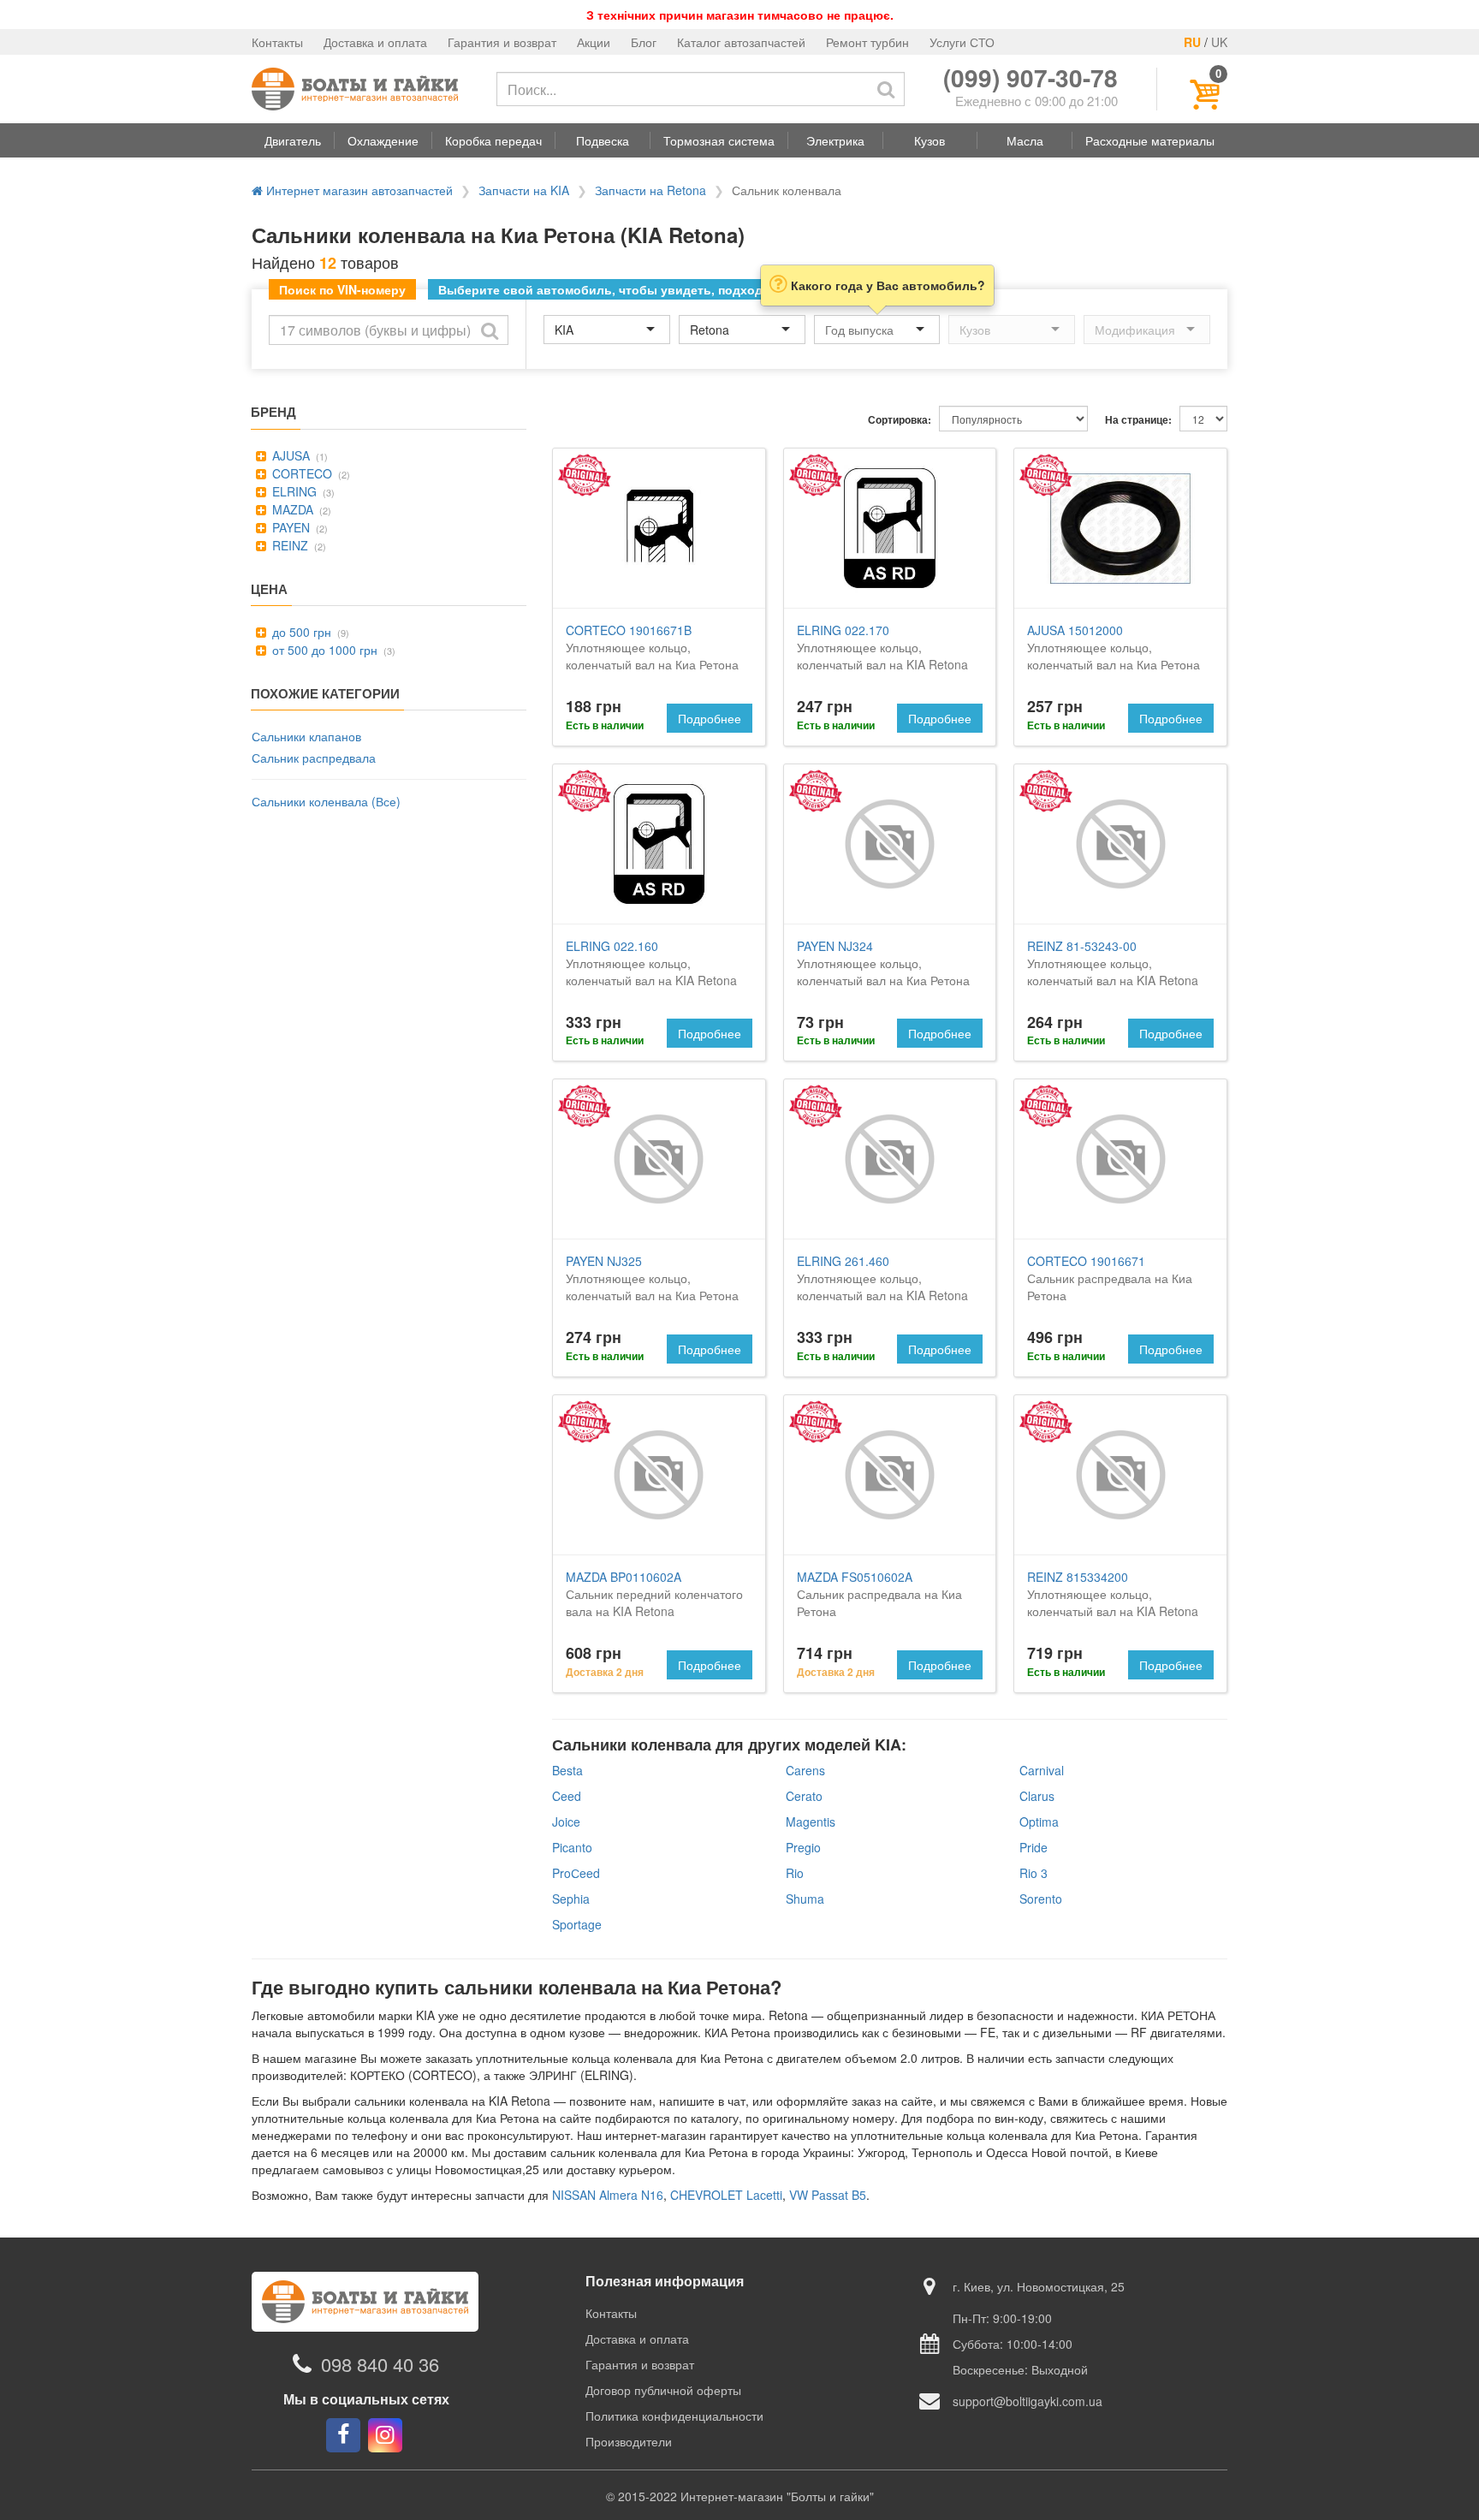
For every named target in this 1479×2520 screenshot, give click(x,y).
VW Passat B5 (828, 2195)
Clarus (1037, 1796)
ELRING (293, 491)
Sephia (571, 1899)
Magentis (811, 1822)
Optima (1039, 1822)
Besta (567, 1770)
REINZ (288, 545)
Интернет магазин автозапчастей (358, 190)
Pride (1034, 1847)
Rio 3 (1034, 1873)
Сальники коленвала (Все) (326, 801)
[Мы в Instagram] (385, 2435)
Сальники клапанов (306, 736)
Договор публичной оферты (663, 2390)
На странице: (1138, 420)
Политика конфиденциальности (674, 2416)
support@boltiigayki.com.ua (1028, 2401)
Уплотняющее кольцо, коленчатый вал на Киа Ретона (652, 647)
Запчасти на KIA (524, 190)
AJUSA (289, 455)
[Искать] (886, 89)
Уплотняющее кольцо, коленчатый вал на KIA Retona (882, 647)
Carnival (1042, 1770)
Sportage (577, 1924)
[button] (293, 140)
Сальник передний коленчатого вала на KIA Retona (654, 1594)
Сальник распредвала (314, 758)
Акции (594, 42)
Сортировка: (900, 420)
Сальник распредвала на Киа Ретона (1110, 1278)
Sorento (1041, 1899)
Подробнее (710, 718)
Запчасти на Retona (650, 190)
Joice (566, 1822)
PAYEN (289, 527)
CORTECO (300, 473)
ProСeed (576, 1873)
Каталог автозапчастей (741, 42)
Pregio (803, 1847)
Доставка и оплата (375, 42)
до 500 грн (300, 632)
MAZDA (291, 509)
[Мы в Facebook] (343, 2435)
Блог (644, 42)
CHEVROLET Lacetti (726, 2195)
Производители (629, 2441)
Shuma (805, 1899)
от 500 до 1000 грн (323, 650)
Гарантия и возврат (502, 42)
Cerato (804, 1796)
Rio (795, 1873)
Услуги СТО (962, 42)
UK (1219, 42)
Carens (805, 1770)
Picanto (572, 1847)
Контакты (277, 42)
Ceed (567, 1796)
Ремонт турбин (867, 42)
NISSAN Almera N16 (608, 2195)
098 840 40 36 (380, 2364)
